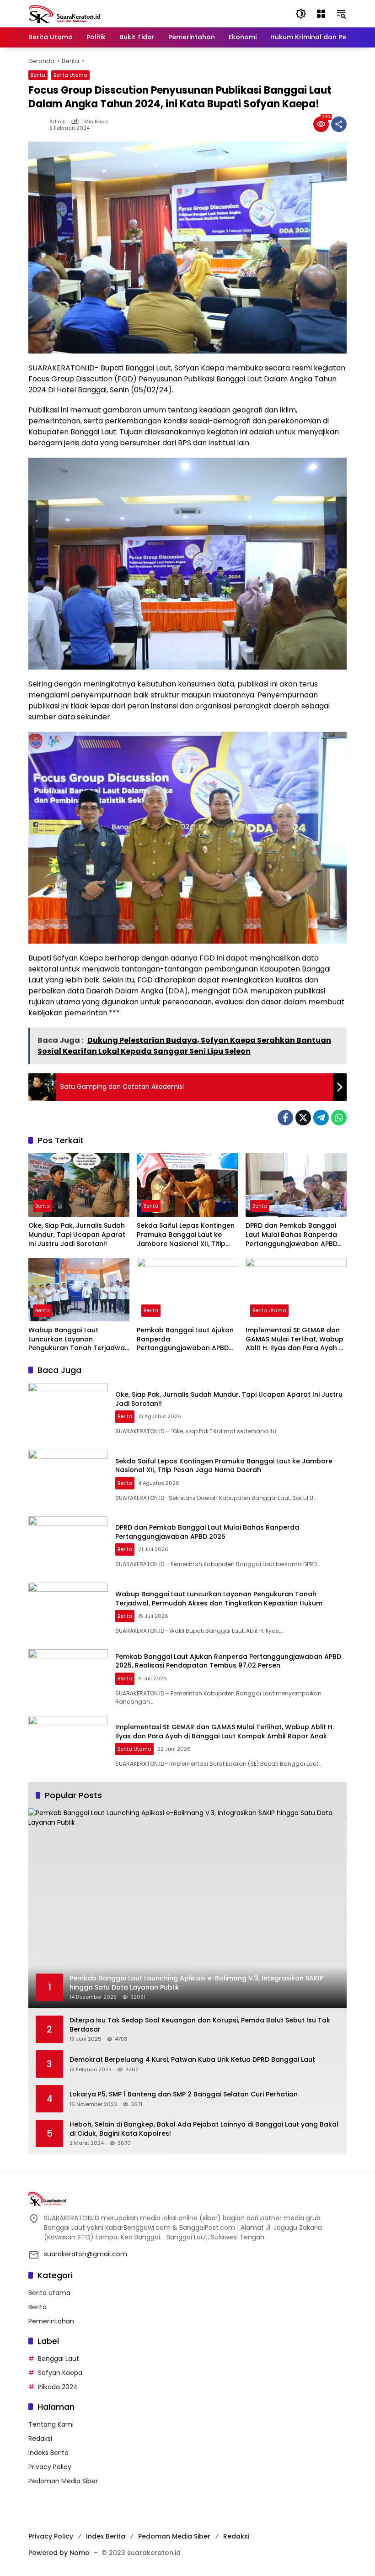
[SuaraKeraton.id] (65, 13)
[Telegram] (321, 1118)
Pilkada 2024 (58, 2387)
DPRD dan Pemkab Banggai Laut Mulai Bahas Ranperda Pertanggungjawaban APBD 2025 (292, 1235)
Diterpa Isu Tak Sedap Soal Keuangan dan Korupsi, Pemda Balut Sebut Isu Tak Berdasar (200, 2025)
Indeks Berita (48, 2453)
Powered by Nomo (59, 2553)
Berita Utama (70, 75)
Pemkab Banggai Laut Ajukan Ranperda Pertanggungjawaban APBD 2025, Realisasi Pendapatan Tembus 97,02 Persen (185, 1339)
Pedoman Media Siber (63, 2481)
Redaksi (40, 2439)
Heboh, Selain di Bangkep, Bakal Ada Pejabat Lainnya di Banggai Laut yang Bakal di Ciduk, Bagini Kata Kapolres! (204, 2129)
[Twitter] (303, 1118)
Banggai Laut (59, 2359)
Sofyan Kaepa (60, 2373)
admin (58, 122)
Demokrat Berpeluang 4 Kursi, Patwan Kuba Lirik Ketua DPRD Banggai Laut (192, 2060)
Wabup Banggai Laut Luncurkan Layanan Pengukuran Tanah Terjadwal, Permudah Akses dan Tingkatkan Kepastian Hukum (78, 1339)
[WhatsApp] (339, 1118)
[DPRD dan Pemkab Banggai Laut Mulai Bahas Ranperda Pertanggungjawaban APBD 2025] (296, 1185)
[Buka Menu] (321, 14)
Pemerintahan (51, 2321)
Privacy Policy (50, 2467)
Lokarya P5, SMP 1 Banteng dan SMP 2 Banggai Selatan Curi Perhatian (184, 2094)
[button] (301, 14)
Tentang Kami (51, 2424)
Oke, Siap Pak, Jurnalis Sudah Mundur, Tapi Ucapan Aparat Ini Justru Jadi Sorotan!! (77, 1235)
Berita (38, 75)
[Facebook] (285, 1118)
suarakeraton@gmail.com (86, 2254)
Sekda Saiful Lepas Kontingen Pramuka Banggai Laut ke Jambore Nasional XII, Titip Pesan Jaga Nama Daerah (186, 1235)
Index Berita (106, 2536)
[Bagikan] (339, 124)
